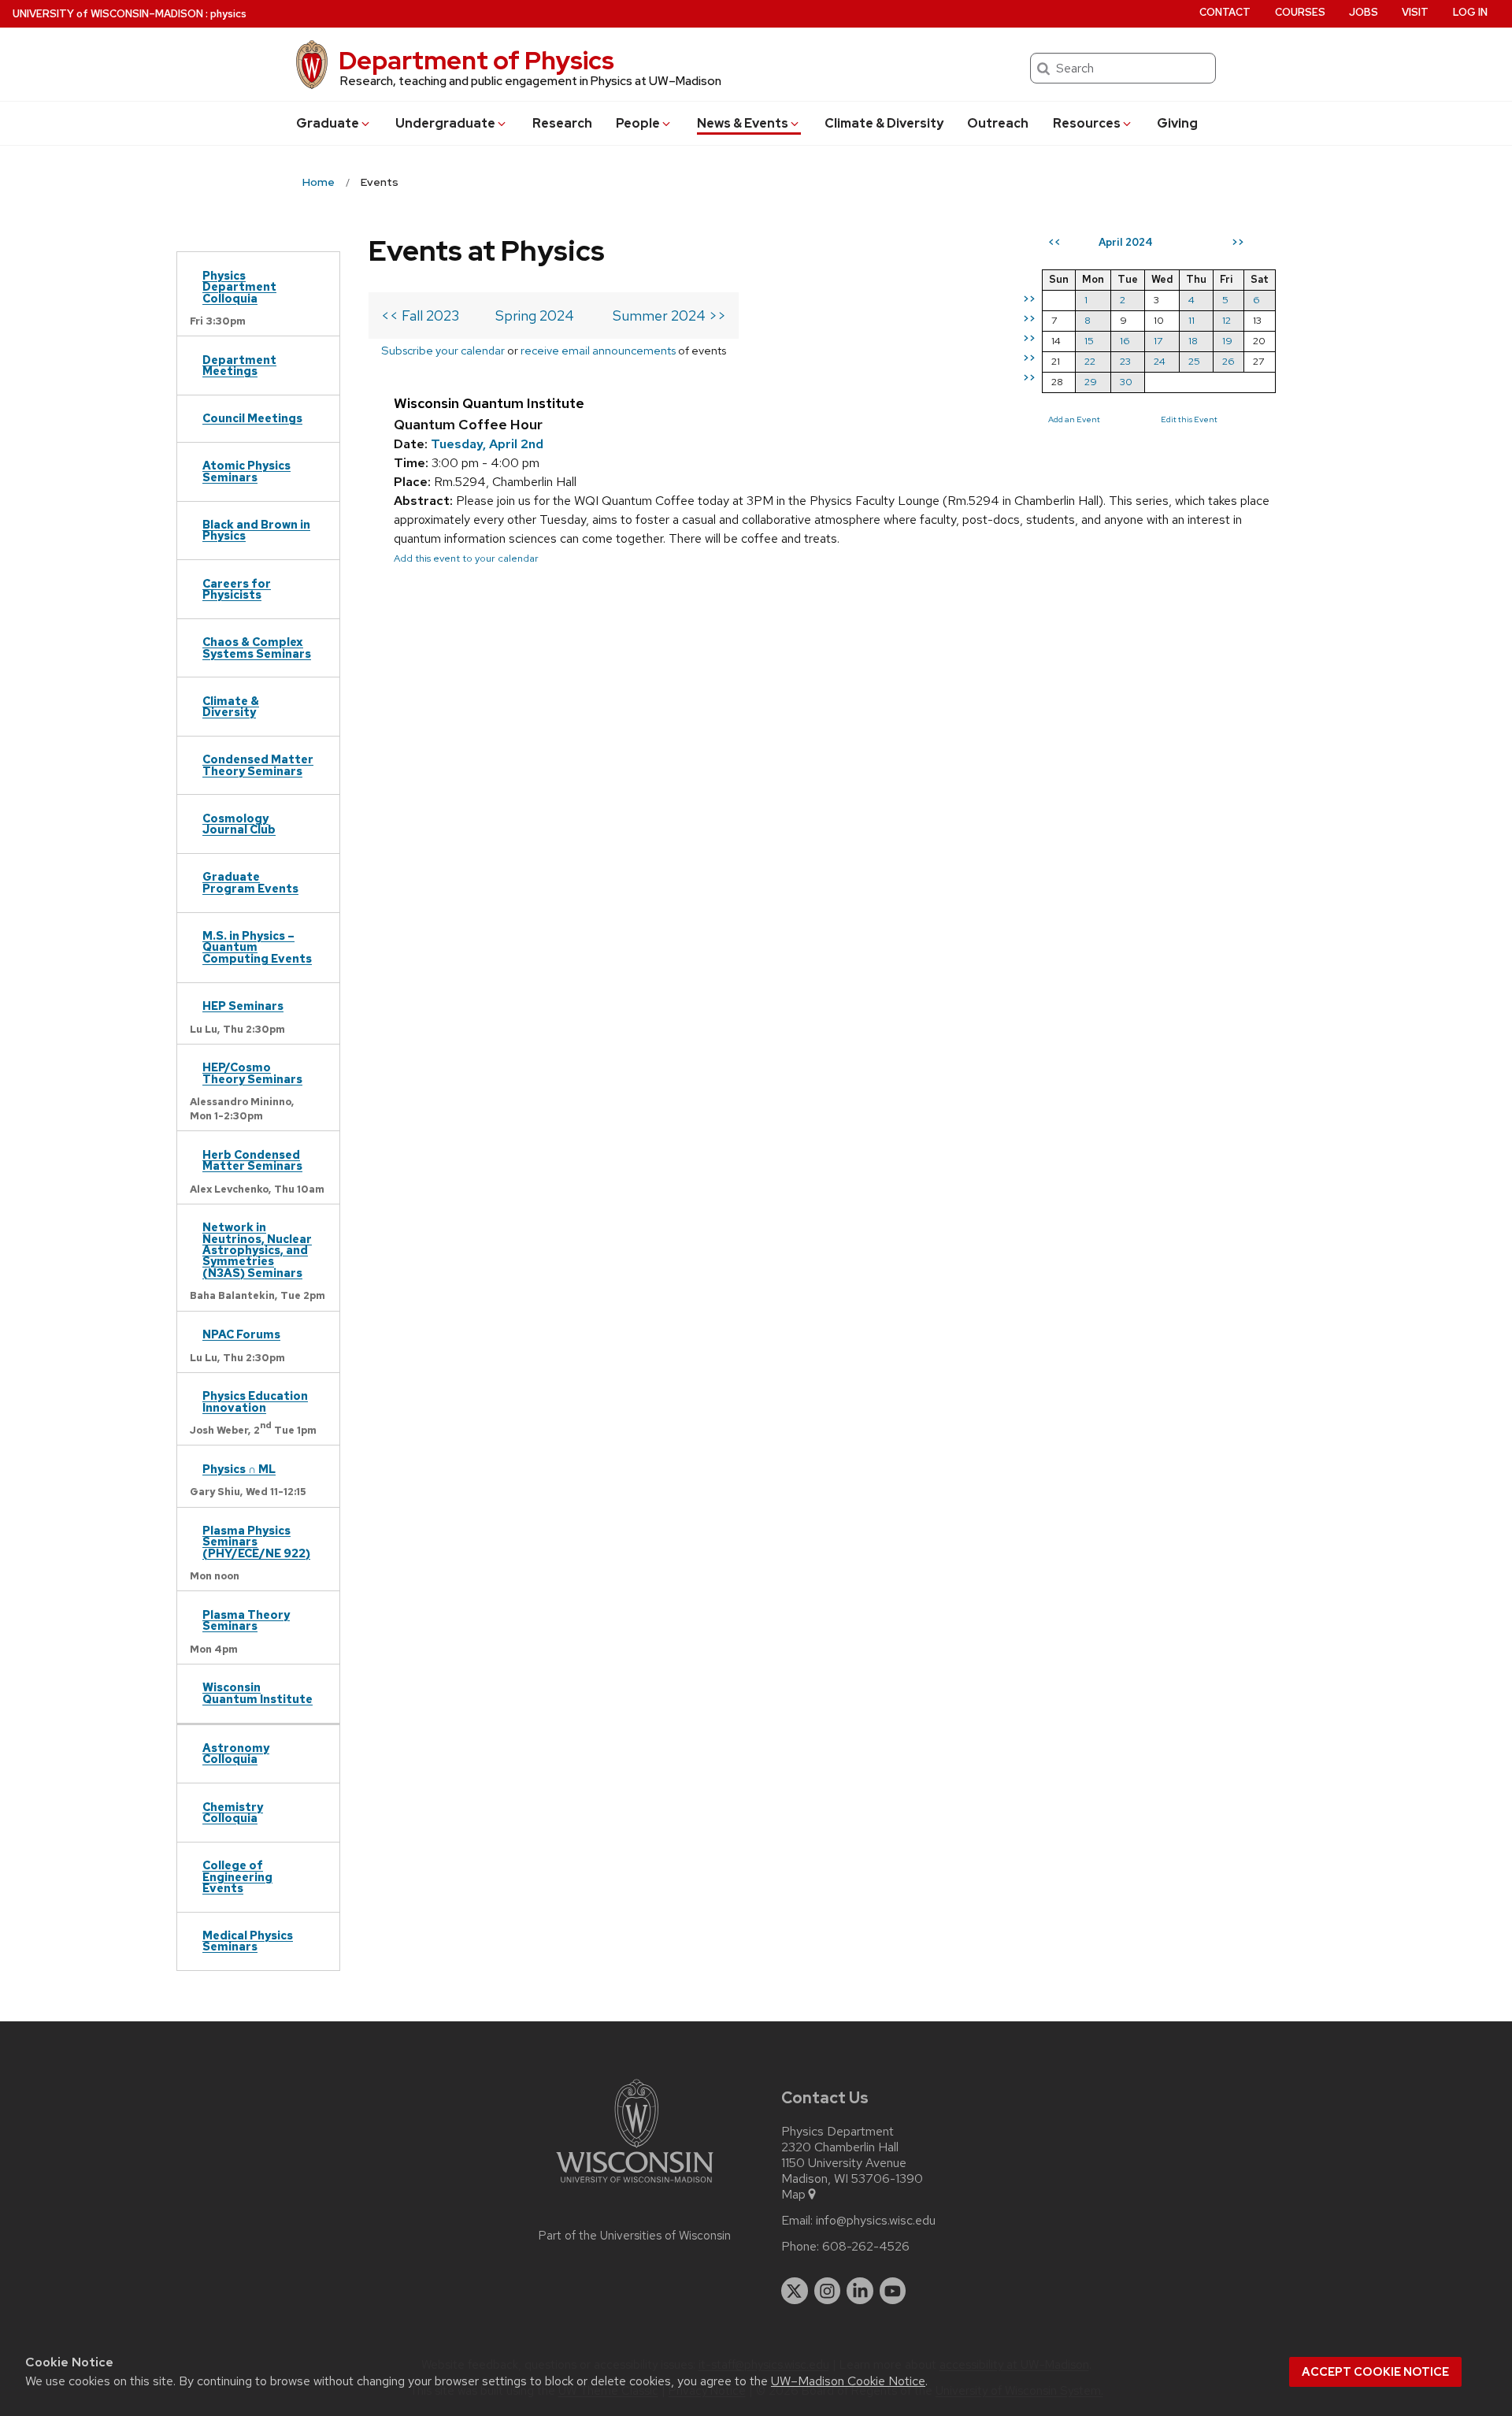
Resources (1087, 123)
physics (228, 14)
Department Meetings (239, 365)
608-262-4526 (866, 2247)
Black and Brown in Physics (256, 530)
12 (1227, 320)
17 (1158, 341)
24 (1160, 361)
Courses (1300, 12)
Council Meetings (252, 418)
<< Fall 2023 (420, 315)
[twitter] (795, 2291)
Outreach (998, 123)
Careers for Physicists (237, 589)
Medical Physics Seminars (248, 1941)
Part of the (635, 2236)
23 (1125, 361)
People (638, 123)
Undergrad (445, 123)
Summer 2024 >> (669, 315)
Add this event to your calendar (466, 558)
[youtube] (893, 2291)
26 (1228, 361)
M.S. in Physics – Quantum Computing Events (257, 947)
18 (1193, 341)
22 (1090, 361)
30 (1126, 382)
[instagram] (828, 2291)
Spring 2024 (535, 315)
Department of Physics (476, 60)
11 (1191, 320)
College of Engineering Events (237, 1876)
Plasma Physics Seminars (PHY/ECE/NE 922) (256, 1542)
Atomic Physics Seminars (246, 471)
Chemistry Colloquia (233, 1812)
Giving (1177, 123)
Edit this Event (1189, 419)
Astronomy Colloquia (236, 1753)
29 (1091, 382)
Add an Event (1074, 419)
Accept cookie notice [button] (1375, 2372)
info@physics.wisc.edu (876, 2221)
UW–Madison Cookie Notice (848, 2381)
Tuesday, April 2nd (487, 444)
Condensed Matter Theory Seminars (258, 765)
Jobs (1364, 12)
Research (562, 123)
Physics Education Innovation (255, 1401)
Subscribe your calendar (443, 350)
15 (1089, 341)
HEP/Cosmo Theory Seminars (252, 1073)
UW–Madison (108, 14)
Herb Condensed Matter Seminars (252, 1160)
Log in (1470, 12)
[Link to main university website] (635, 2186)
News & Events (743, 123)
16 (1125, 341)
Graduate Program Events (250, 882)
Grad (328, 123)
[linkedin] (860, 2291)
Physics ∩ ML (239, 1469)
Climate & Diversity (884, 123)
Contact (1225, 12)
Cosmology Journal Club (239, 824)
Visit (1415, 12)
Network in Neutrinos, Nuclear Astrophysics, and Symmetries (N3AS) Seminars (257, 1250)
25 (1194, 361)
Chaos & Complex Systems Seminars (257, 647)
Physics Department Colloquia (239, 287)
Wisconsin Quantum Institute (258, 1692)
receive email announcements (598, 350)
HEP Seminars (243, 1006)
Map (793, 2195)
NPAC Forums (241, 1334)
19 (1227, 341)
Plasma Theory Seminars (246, 1620)
